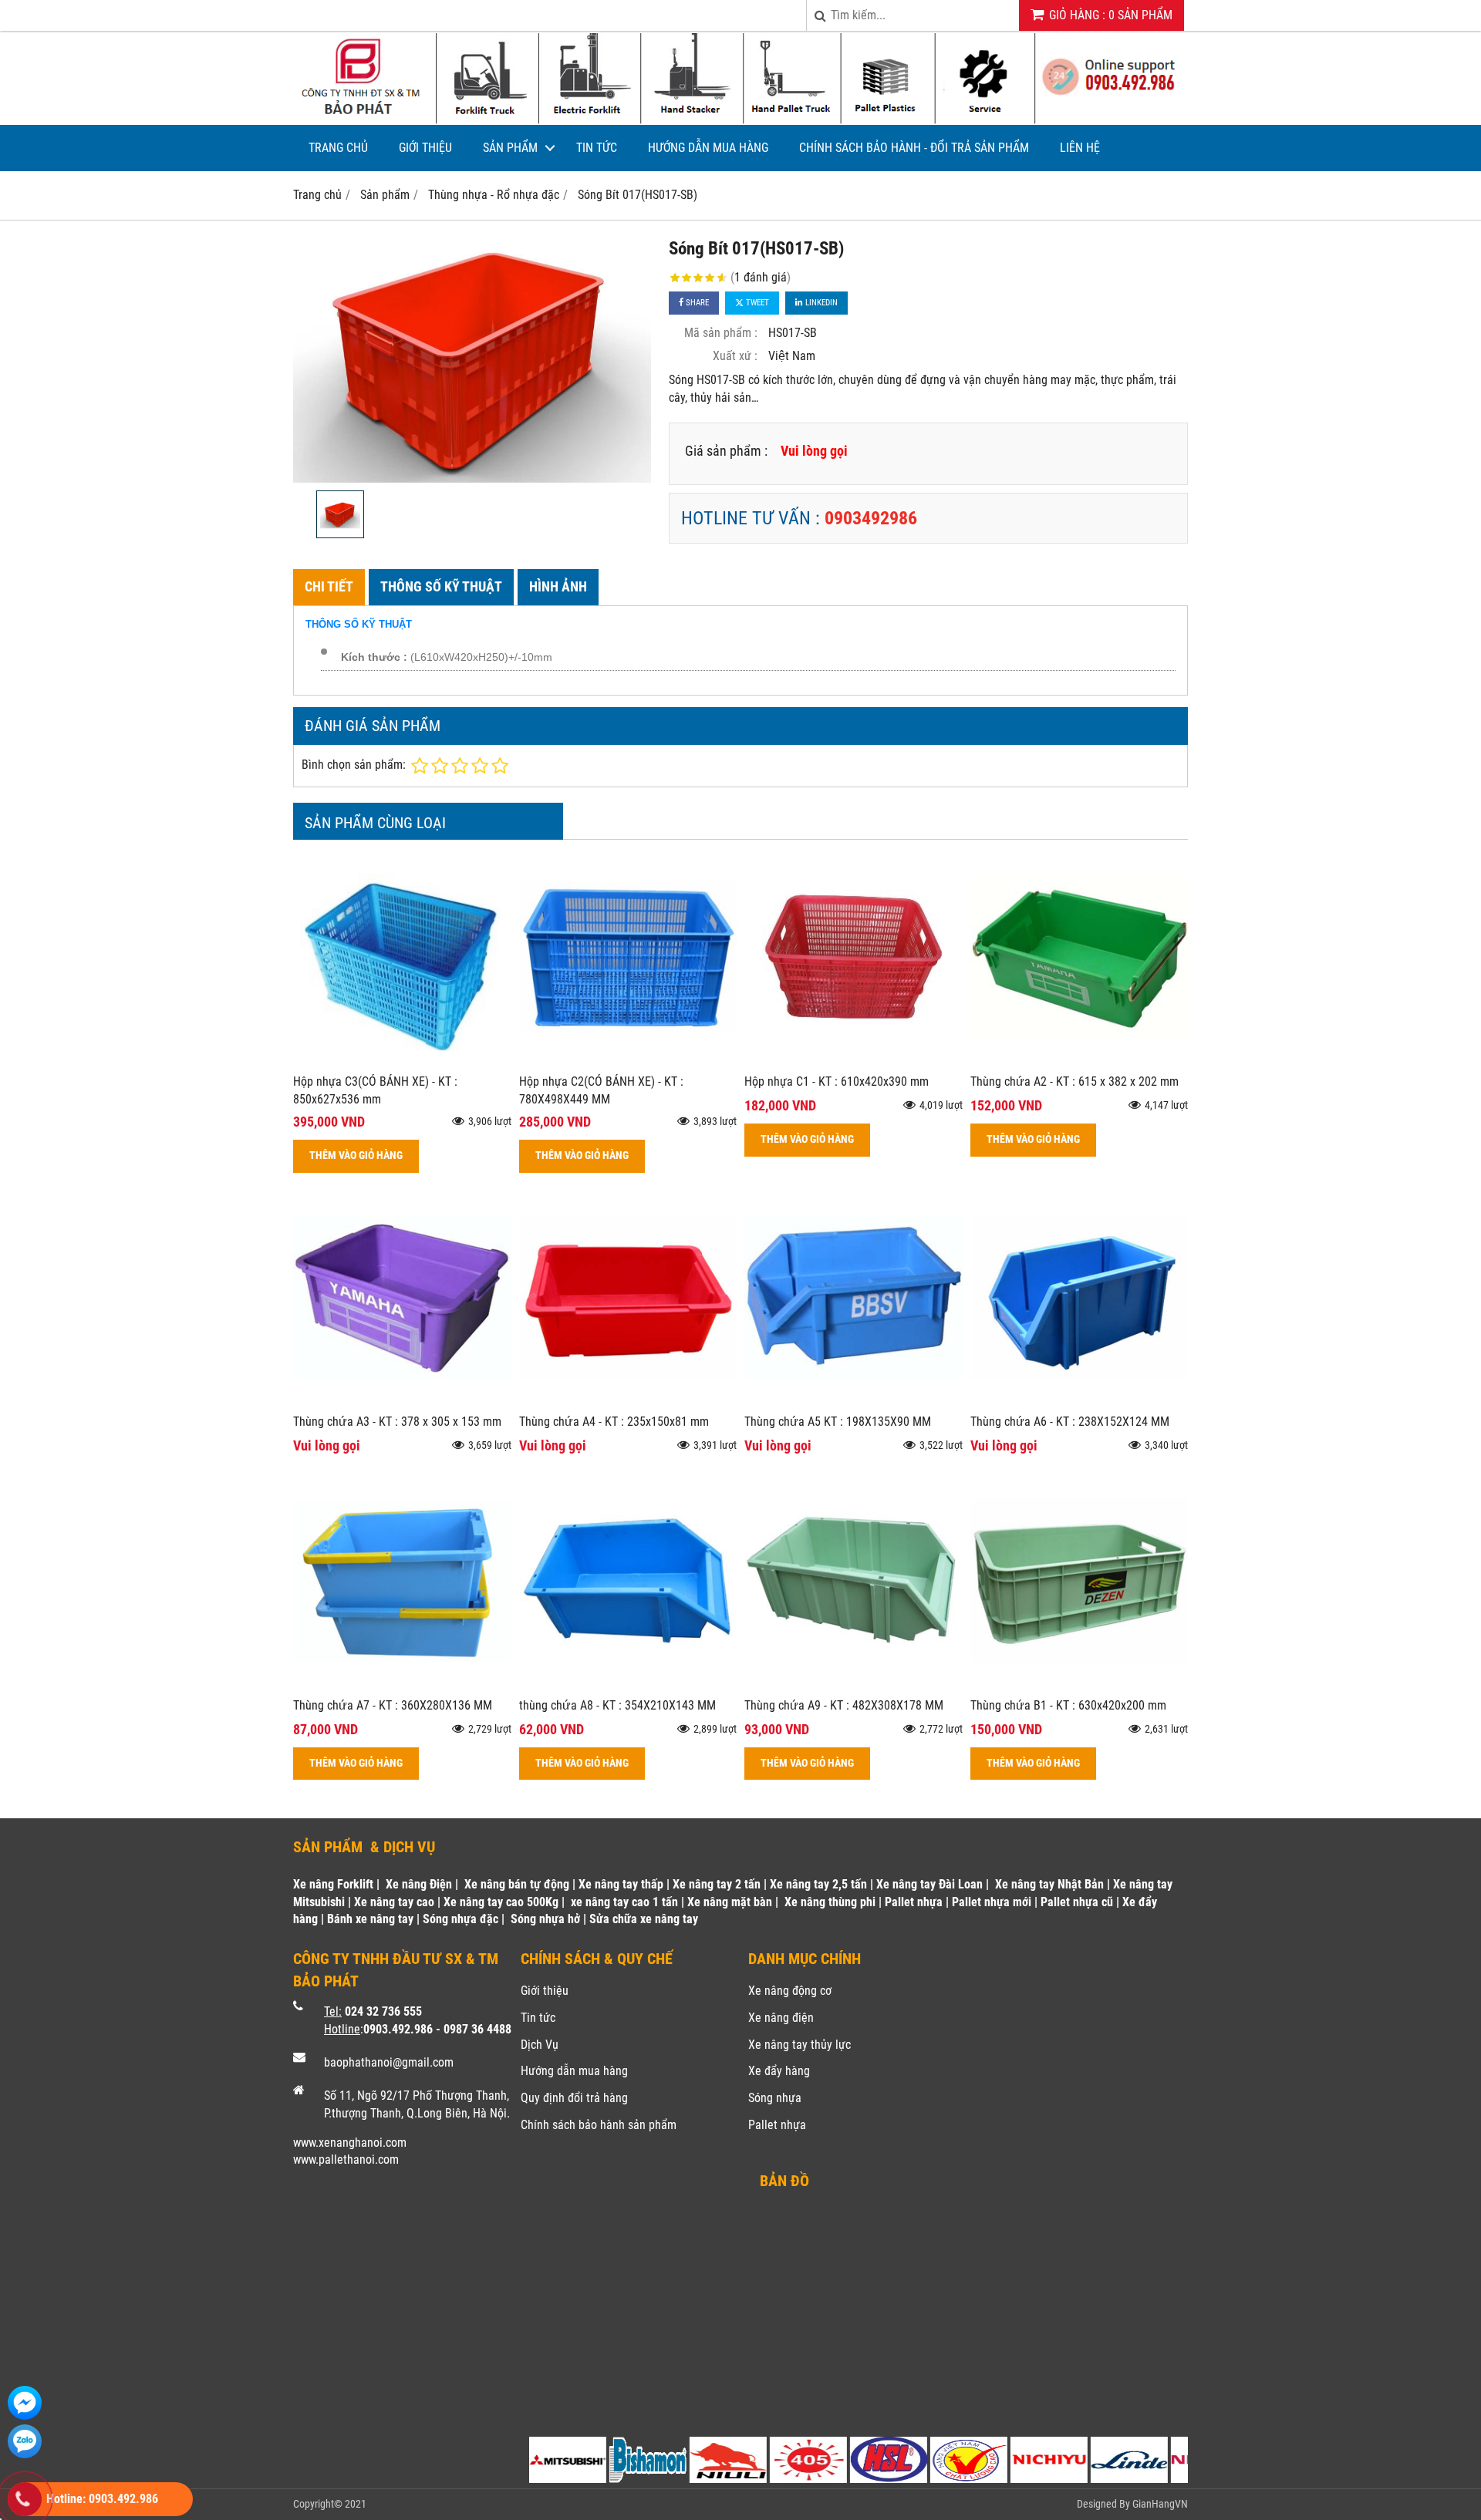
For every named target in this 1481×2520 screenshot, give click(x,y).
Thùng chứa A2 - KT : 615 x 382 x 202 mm (1074, 1081)
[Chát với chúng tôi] (25, 2403)
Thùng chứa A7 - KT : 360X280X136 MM (393, 1705)
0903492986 (871, 518)
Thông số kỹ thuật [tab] (441, 586)
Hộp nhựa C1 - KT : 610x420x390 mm (837, 1081)
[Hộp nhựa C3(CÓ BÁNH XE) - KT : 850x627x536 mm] (402, 1061)
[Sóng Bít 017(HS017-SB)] (472, 359)
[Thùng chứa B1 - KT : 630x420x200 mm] (1080, 1685)
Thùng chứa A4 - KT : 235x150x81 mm (614, 1422)
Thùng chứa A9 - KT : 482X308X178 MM (844, 1705)
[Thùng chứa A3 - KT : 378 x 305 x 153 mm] (402, 1401)
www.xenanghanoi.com (350, 2143)
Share (696, 303)
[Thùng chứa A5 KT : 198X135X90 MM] (854, 1401)
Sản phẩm (510, 148)
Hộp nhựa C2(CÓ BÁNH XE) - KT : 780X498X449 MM (601, 1090)
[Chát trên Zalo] (25, 2441)
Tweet (756, 303)
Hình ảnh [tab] (558, 586)
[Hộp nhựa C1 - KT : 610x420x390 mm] (854, 1061)
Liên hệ (1080, 148)
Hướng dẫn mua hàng (708, 148)
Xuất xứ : (735, 356)
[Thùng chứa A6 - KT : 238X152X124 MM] (1080, 1401)
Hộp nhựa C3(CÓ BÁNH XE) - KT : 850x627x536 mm (375, 1090)
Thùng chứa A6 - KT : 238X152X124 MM (1070, 1422)
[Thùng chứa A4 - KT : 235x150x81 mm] (628, 1401)
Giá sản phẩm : (726, 451)
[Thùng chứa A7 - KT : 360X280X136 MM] (402, 1685)
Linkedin (820, 303)
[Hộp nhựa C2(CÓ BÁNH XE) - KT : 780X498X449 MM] (628, 1061)
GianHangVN (1160, 2504)
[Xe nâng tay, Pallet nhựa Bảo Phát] (740, 121)
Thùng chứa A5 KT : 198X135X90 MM (838, 1422)
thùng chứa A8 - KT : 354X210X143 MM (617, 1705)
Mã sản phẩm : (721, 333)
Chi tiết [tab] (329, 586)
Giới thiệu (425, 148)
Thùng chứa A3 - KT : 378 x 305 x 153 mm (397, 1422)
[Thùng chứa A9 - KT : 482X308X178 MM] (854, 1685)
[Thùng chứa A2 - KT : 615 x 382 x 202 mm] (1080, 1061)
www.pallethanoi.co (341, 2160)
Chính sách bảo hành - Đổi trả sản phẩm (914, 148)
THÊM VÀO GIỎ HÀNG (356, 1156)
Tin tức (597, 148)
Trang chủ (338, 148)
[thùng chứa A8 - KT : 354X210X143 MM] (628, 1685)
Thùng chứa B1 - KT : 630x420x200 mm (1068, 1705)
